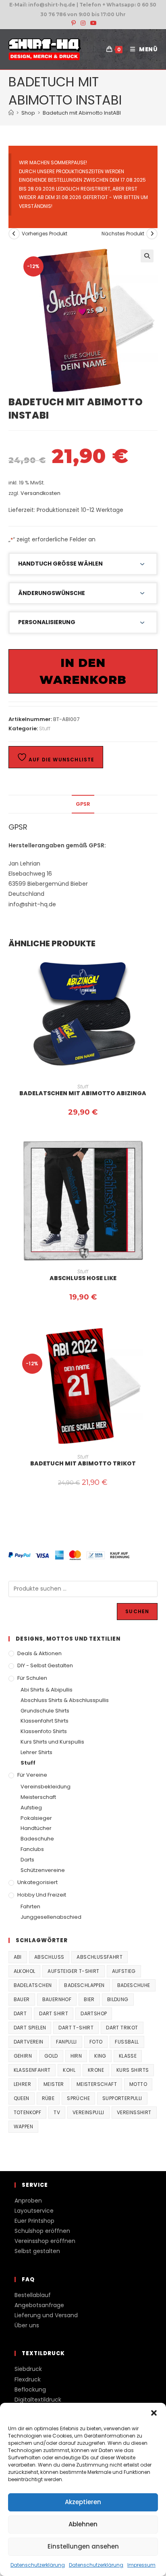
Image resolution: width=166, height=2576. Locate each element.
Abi (18, 1957)
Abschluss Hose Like (83, 1278)
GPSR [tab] (83, 804)
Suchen (137, 1611)
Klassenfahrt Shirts (45, 1721)
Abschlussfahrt (100, 1957)
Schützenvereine (43, 1870)
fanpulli (66, 2042)
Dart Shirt (54, 2013)
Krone (96, 2070)
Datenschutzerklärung (38, 2565)
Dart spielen (30, 2028)
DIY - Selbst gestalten (45, 1665)
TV (57, 2112)
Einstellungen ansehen (83, 2546)
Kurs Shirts (133, 2070)
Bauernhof (57, 1999)
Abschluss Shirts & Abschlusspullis (65, 1700)
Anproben (28, 2201)
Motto (138, 2084)
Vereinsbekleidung (46, 1787)
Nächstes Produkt (123, 234)
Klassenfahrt (32, 2070)
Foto (96, 2042)
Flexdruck (28, 2379)
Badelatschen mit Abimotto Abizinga (83, 1093)
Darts (27, 1860)
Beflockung (30, 2389)
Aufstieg (31, 1808)
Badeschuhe (37, 1839)
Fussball (127, 2042)
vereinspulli (88, 2112)
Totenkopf (28, 2112)
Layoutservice (34, 2211)
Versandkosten (40, 493)
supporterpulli (122, 2098)
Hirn (76, 2056)
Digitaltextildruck (38, 2400)
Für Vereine (32, 1775)
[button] (154, 2413)
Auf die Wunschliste (61, 760)
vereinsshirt (134, 2112)
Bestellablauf (33, 2295)
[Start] (11, 113)
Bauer (22, 1999)
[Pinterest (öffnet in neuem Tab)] (74, 23)
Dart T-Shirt (76, 2028)
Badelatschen (33, 1985)
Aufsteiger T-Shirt (73, 1971)
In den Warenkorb (83, 671)
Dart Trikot (122, 2028)
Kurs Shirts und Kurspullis (52, 1742)
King (100, 2056)
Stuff (45, 728)
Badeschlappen (84, 1985)
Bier (89, 1999)
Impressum (141, 2565)
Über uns (27, 2325)
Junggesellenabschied (51, 1917)
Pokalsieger (36, 1818)
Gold (51, 2056)
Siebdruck (28, 2369)
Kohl (69, 2070)
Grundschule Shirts (45, 1711)
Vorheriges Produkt (45, 234)
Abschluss (49, 1957)
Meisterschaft (38, 1797)
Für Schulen (32, 1678)
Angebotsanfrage (39, 2305)
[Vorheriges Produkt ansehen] (14, 234)
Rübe (48, 2098)
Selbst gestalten (37, 2251)
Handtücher (36, 1828)
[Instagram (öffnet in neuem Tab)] (83, 23)
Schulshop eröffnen (42, 2231)
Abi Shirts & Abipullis (47, 1690)
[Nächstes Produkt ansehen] (152, 234)
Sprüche (78, 2098)
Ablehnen (83, 2524)
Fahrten (30, 1906)
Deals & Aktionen (39, 1653)
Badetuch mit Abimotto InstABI (82, 113)
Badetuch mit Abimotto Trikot (83, 1463)
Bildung (118, 1999)
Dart (20, 2013)
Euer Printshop (34, 2221)
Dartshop (94, 2013)
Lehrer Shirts (36, 1752)
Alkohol (25, 1971)
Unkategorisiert (37, 1882)
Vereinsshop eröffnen (45, 2241)
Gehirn (23, 2056)
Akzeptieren (83, 2502)
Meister (54, 2084)
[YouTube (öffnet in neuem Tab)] (92, 23)
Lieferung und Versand (46, 2315)
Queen (22, 2098)
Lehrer (22, 2084)
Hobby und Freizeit (42, 1895)
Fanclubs (32, 1849)
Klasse (128, 2056)
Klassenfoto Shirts (44, 1731)
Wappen (23, 2126)
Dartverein (29, 2042)
